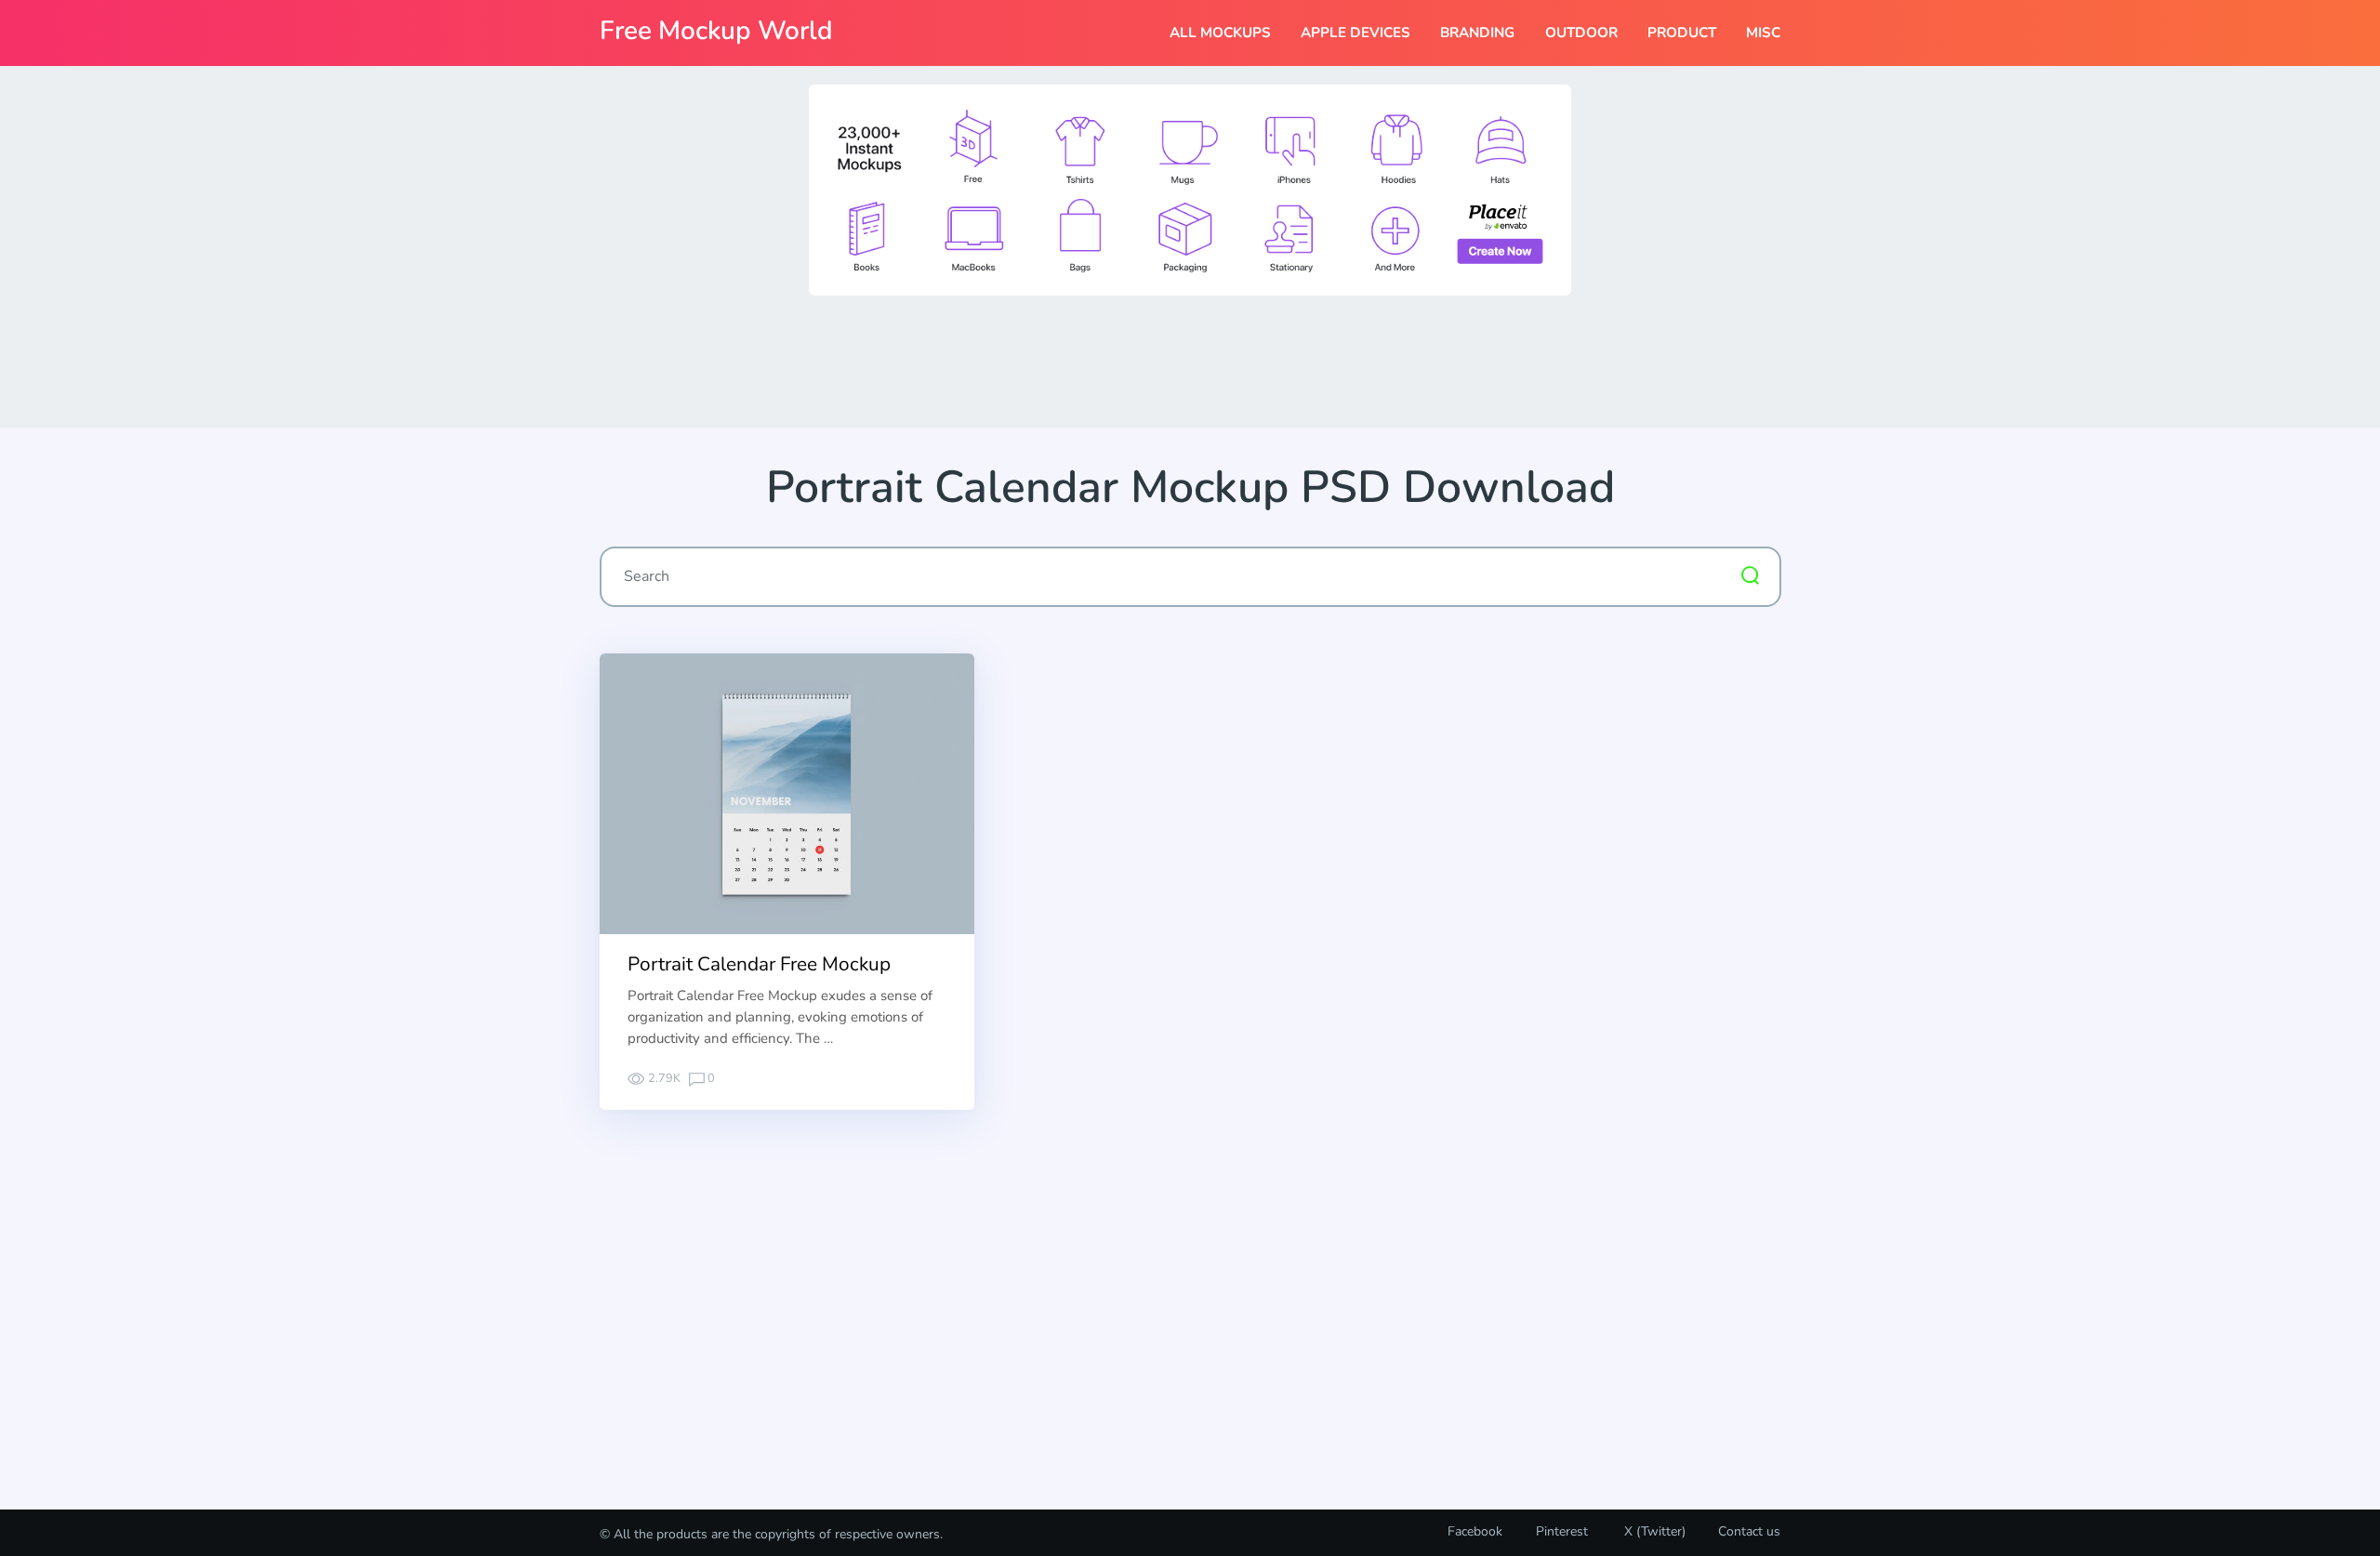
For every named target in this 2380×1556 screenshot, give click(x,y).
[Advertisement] (1190, 360)
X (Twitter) (1653, 1531)
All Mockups (1220, 33)
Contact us (1749, 1531)
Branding (1477, 33)
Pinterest (1562, 1531)
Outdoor (1581, 33)
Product (1682, 33)
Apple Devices (1355, 33)
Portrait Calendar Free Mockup (759, 964)
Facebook (1475, 1531)
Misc (1763, 33)
